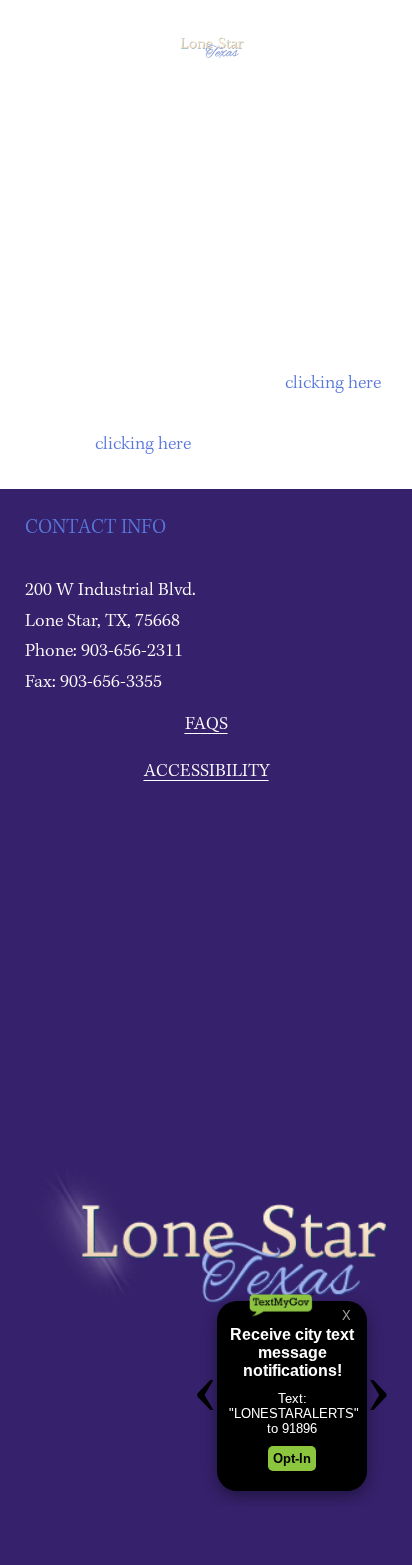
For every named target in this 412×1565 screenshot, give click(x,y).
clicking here (333, 383)
